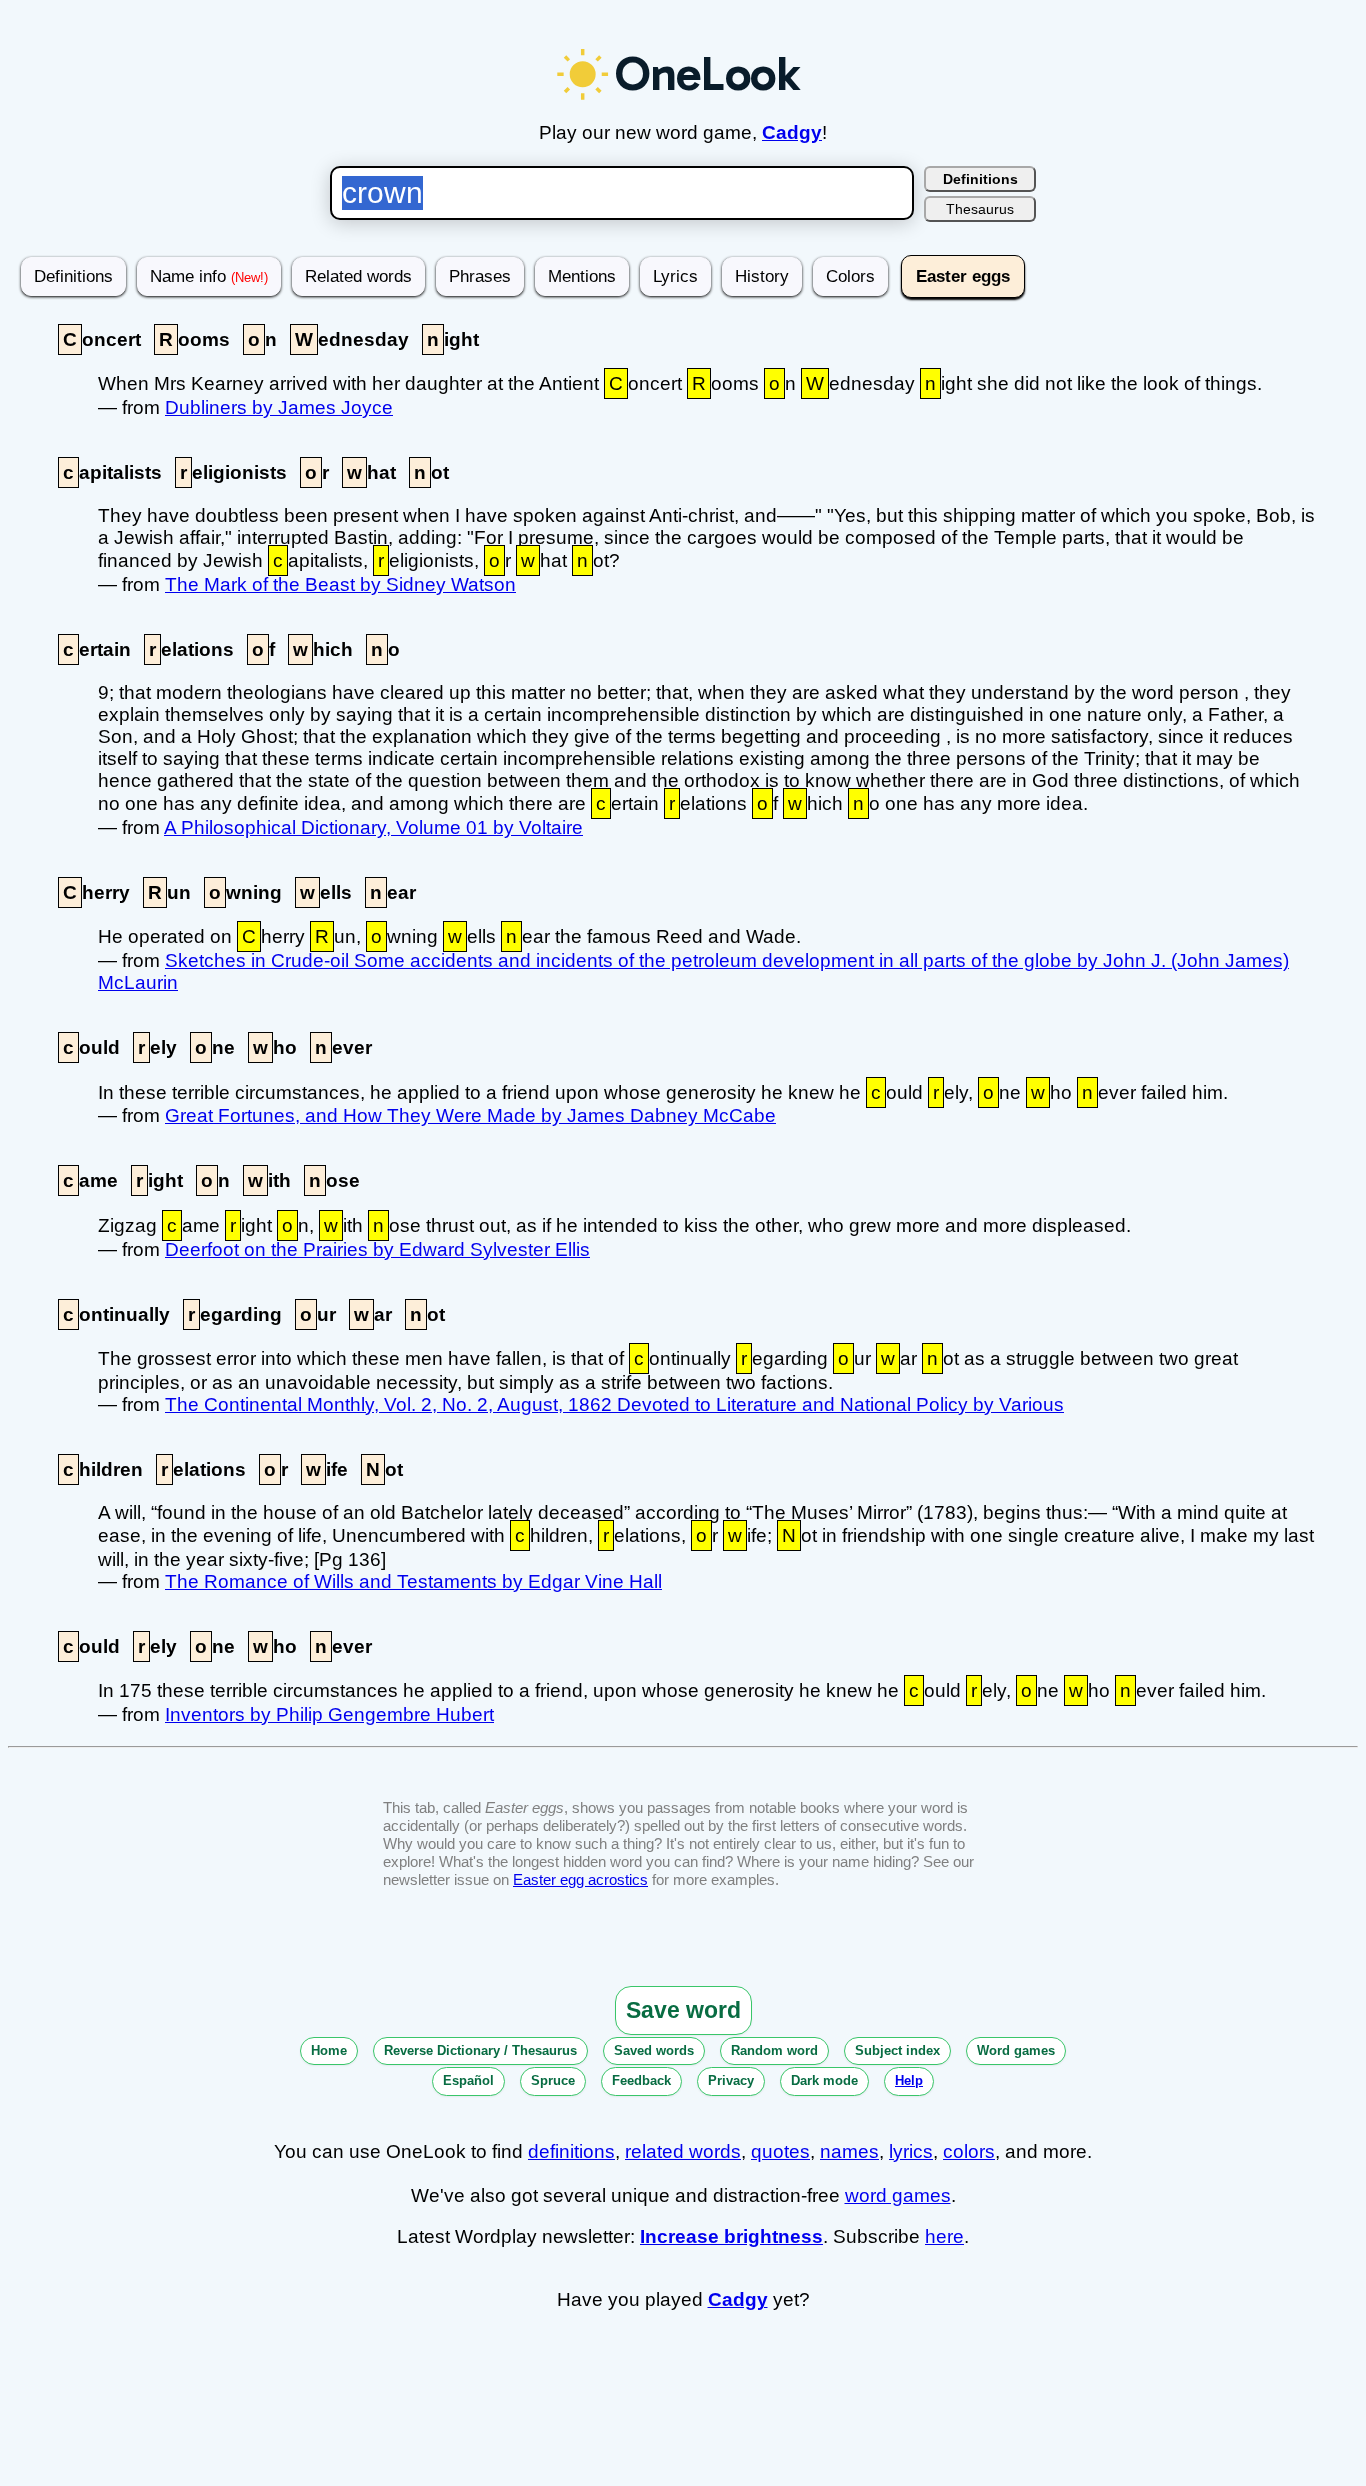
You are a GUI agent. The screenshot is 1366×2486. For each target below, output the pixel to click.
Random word (774, 2050)
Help (909, 2080)
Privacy (731, 2080)
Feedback (641, 2080)
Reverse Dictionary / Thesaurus (480, 2050)
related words (683, 2151)
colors (969, 2151)
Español (468, 2080)
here (944, 2236)
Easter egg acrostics (580, 1879)
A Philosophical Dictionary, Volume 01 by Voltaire (373, 827)
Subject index (897, 2050)
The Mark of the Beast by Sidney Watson (340, 584)
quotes (780, 2151)
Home (329, 2050)
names (849, 2151)
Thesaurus (980, 209)
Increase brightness (731, 2236)
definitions (571, 2151)
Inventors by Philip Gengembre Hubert (329, 1714)
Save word (683, 2010)
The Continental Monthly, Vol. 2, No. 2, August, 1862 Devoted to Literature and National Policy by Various (614, 1404)
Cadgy (792, 132)
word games (898, 2195)
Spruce (553, 2080)
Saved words (654, 2050)
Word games (1016, 2050)
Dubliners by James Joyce (279, 407)
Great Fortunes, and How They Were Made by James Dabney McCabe (470, 1115)
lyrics (911, 2151)
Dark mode (824, 2080)
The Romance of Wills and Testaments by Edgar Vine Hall (413, 1581)
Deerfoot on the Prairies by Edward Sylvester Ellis (377, 1249)
